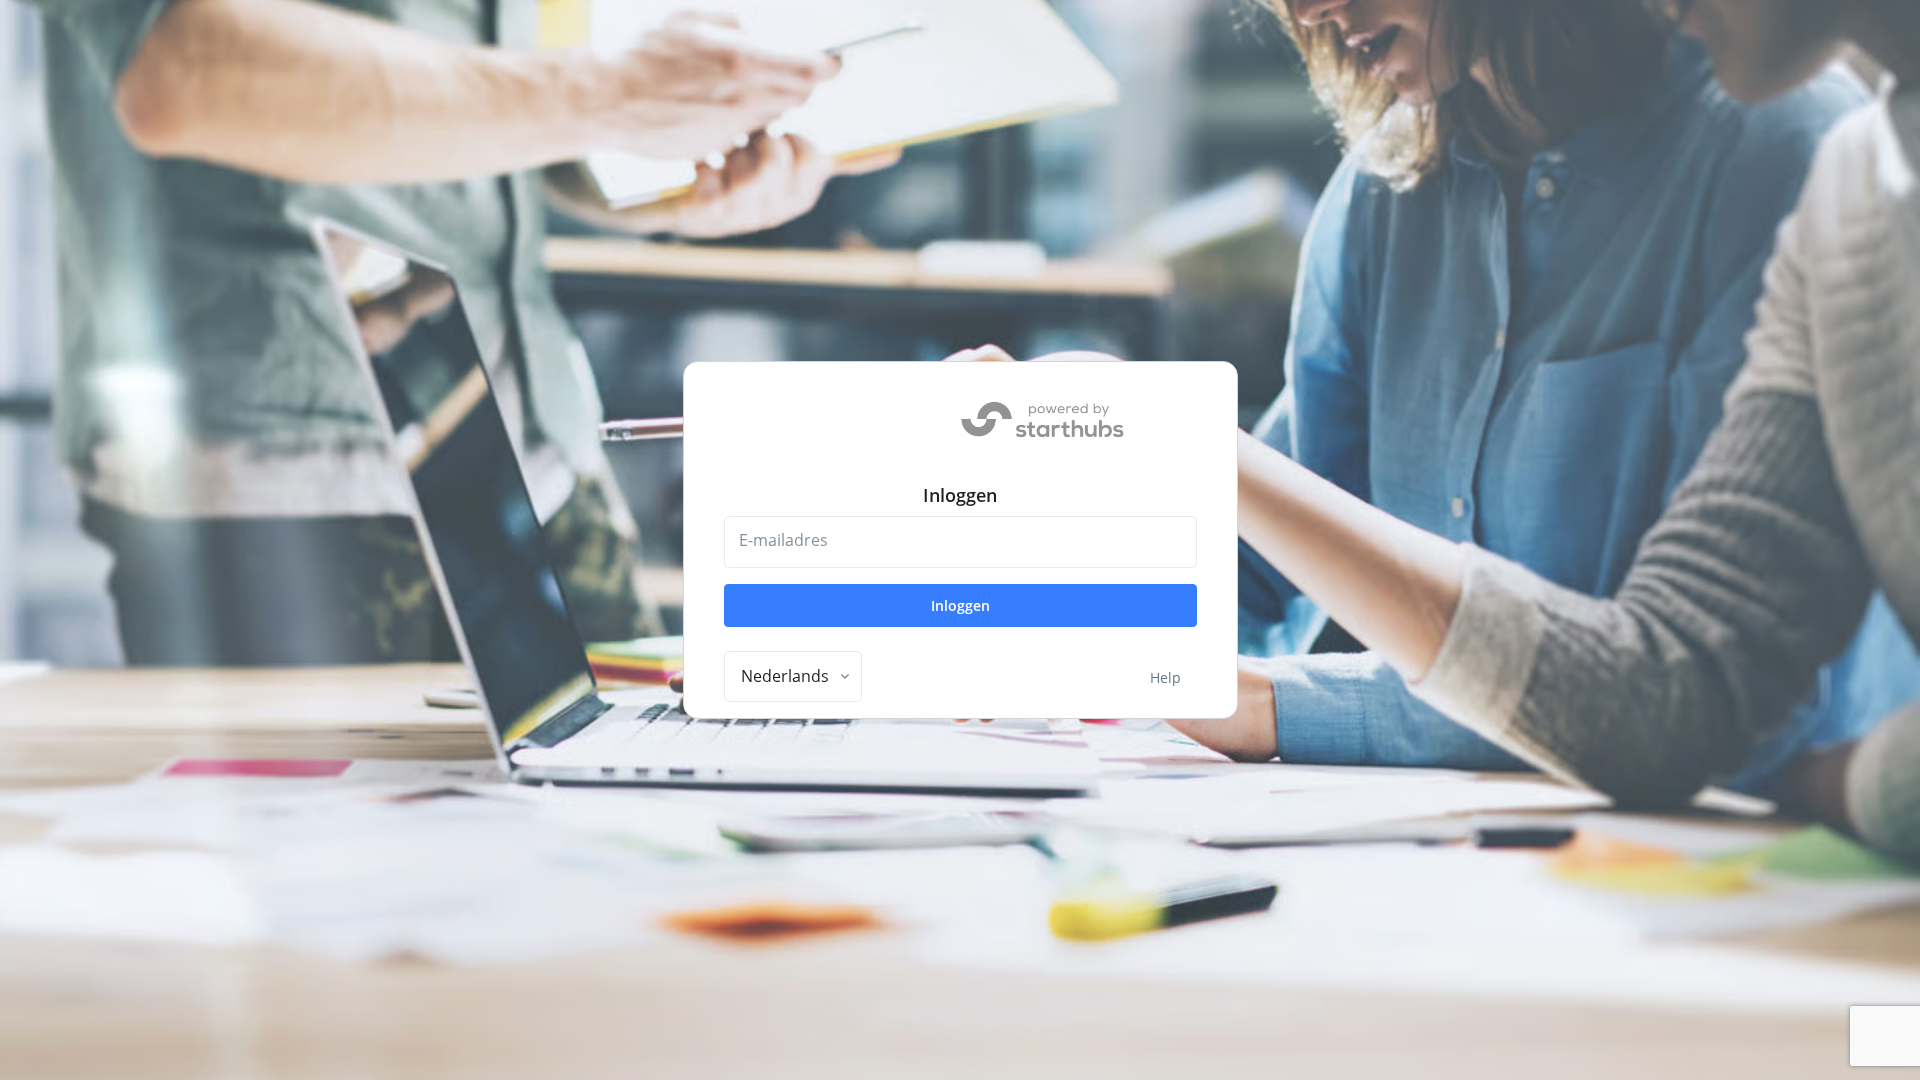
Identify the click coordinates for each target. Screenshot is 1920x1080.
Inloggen (960, 605)
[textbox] (785, 676)
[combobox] (793, 677)
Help (1165, 677)
